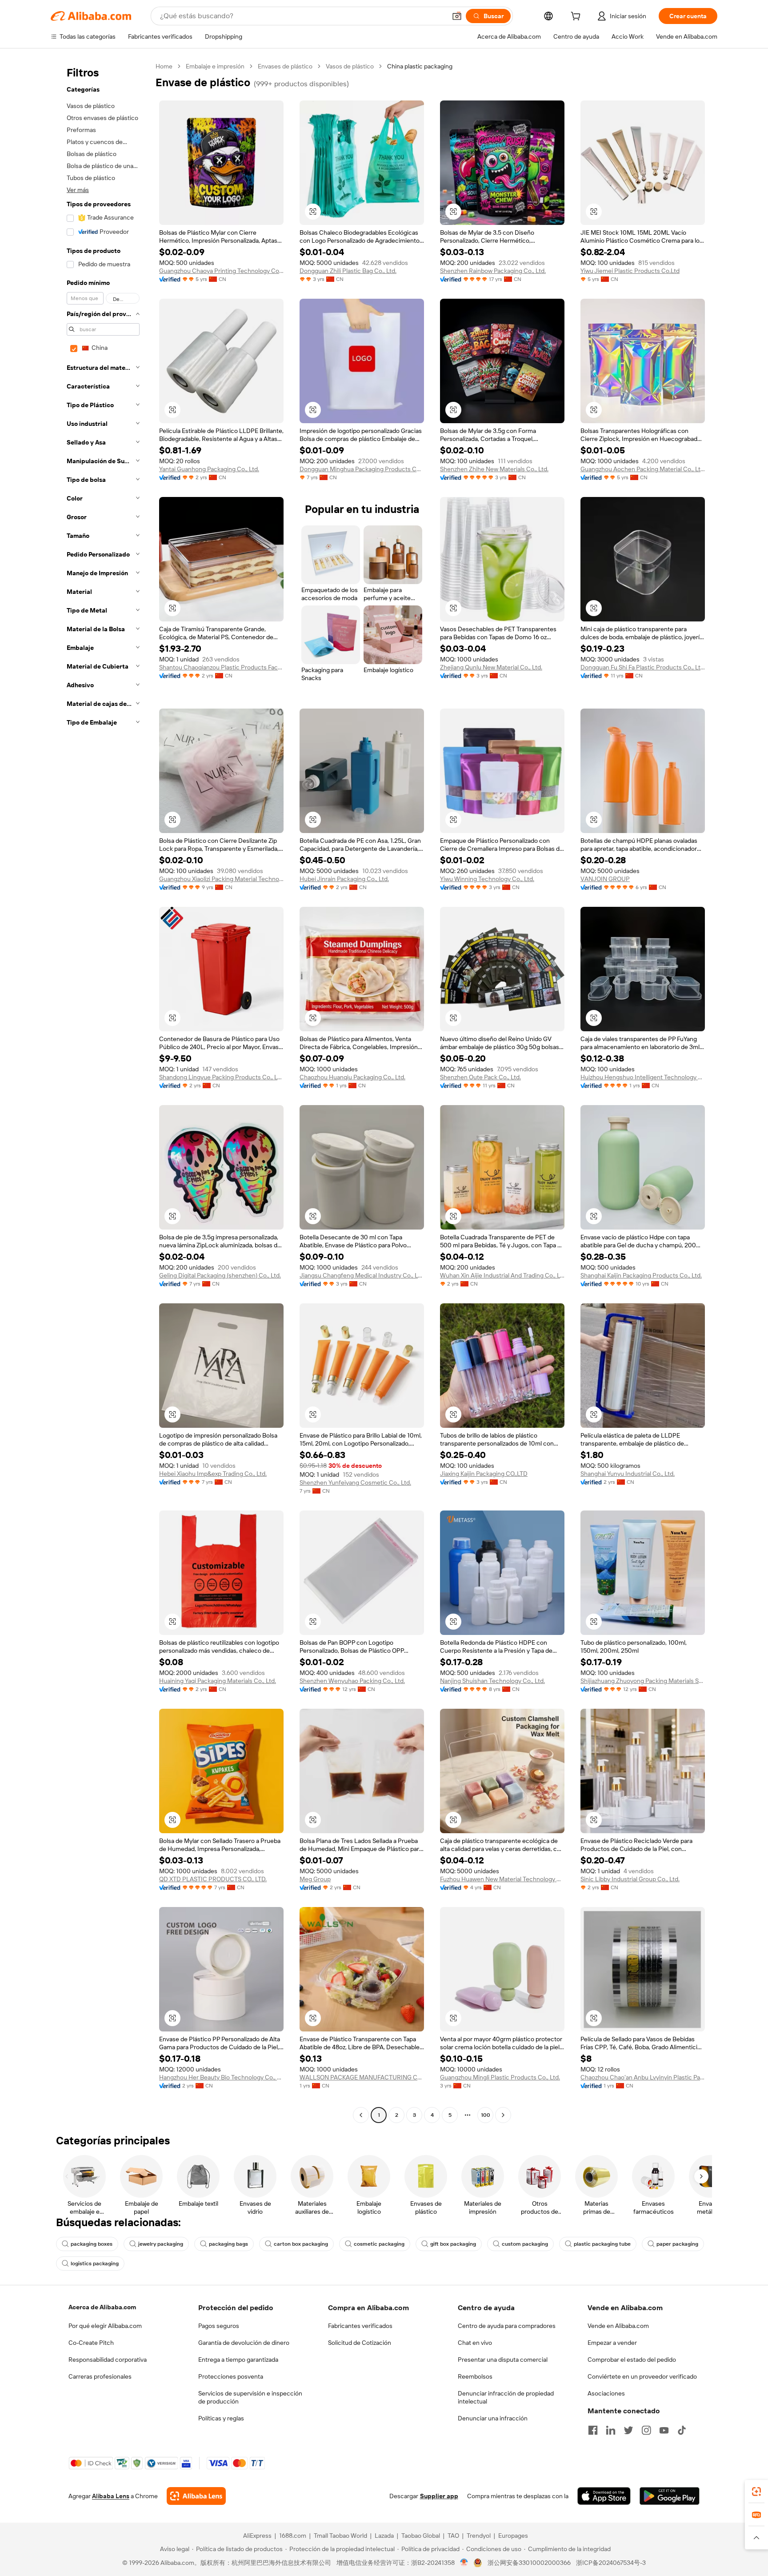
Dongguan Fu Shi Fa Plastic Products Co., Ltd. (643, 667)
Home (164, 66)
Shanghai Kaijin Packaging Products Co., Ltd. (641, 1275)
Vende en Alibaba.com (618, 2326)
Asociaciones (606, 2393)
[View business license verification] (464, 2563)
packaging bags (228, 2244)
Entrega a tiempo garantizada (238, 2360)
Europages (513, 2536)
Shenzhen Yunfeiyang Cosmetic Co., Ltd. (355, 1482)
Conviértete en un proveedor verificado (642, 2376)
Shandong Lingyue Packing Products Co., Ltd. (221, 1077)
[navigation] (100, 1092)
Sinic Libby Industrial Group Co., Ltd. (630, 1879)
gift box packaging (453, 2244)
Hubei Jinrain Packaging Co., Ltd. (344, 879)
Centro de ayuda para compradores (507, 2326)
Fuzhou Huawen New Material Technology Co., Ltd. (502, 1879)
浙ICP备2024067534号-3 (611, 2563)
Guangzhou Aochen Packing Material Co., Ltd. (643, 469)
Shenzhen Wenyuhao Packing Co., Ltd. (352, 1681)
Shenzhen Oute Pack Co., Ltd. (480, 1077)
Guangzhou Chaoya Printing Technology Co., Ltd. (221, 271)
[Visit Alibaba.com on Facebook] (593, 2430)
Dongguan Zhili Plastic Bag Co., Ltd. (348, 271)
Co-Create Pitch (91, 2343)
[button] (457, 16)
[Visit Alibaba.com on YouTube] (664, 2430)
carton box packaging (301, 2244)
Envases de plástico (285, 66)
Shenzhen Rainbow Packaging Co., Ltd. (493, 271)
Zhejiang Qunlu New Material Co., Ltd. (491, 667)
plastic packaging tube (602, 2244)
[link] (756, 2492)
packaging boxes (92, 2244)
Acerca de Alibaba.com (102, 2307)
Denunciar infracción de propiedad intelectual (506, 2397)
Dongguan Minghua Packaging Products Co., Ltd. (362, 469)
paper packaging (677, 2244)
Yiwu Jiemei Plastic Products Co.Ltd (630, 271)
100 (486, 2115)
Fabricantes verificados (360, 2326)
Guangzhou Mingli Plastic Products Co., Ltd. (500, 2077)
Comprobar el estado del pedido (632, 2360)
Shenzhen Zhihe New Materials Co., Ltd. (494, 469)
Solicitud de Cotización (360, 2343)
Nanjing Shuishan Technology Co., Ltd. (492, 1681)
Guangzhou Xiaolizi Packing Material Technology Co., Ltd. (221, 879)
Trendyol (479, 2536)
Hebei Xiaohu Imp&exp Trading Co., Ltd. (213, 1474)
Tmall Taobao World (340, 2536)
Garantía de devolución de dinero (244, 2343)
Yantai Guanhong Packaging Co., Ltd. (209, 469)
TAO (453, 2536)
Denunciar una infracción (493, 2418)
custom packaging (525, 2244)
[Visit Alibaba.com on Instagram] (646, 2430)
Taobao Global (421, 2536)
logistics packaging (95, 2264)
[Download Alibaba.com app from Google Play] (670, 2496)
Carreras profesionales (100, 2376)
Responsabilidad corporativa (108, 2360)
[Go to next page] (503, 2115)
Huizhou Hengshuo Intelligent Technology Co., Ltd (643, 1077)
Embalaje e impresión (215, 66)
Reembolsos (475, 2376)
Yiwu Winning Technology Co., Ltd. (487, 879)
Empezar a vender (612, 2343)
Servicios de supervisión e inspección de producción (250, 2397)
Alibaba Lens (111, 2496)
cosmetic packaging (379, 2244)
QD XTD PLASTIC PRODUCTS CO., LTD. (213, 1879)
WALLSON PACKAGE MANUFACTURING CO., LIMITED (362, 2077)
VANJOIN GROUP (605, 879)
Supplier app (439, 2496)
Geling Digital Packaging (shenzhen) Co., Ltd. (220, 1275)
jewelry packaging (161, 2244)
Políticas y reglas (221, 2418)
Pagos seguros (219, 2326)
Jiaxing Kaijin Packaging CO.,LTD (484, 1474)
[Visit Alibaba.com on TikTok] (682, 2430)
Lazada (384, 2536)
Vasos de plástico (350, 66)
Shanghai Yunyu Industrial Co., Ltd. (628, 1474)
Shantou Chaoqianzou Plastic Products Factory (221, 667)
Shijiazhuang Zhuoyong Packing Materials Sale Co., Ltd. (643, 1681)
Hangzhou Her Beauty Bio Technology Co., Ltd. (221, 2077)
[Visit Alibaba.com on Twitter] (628, 2430)
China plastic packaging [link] (420, 66)
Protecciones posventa (231, 2376)
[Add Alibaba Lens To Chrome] (196, 2496)
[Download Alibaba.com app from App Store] (604, 2496)
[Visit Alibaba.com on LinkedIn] (611, 2430)
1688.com (293, 2536)
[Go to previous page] (361, 2115)
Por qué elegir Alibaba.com (105, 2326)
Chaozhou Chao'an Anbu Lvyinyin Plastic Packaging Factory (643, 2077)
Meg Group (315, 1879)
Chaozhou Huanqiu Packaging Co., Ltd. (352, 1077)
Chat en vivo (475, 2343)
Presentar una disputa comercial (503, 2360)
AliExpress (257, 2536)
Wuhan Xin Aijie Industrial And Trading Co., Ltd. (502, 1275)
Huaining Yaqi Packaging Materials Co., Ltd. (218, 1681)
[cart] (577, 17)
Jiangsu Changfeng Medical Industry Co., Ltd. (362, 1275)
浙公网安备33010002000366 (529, 2563)
